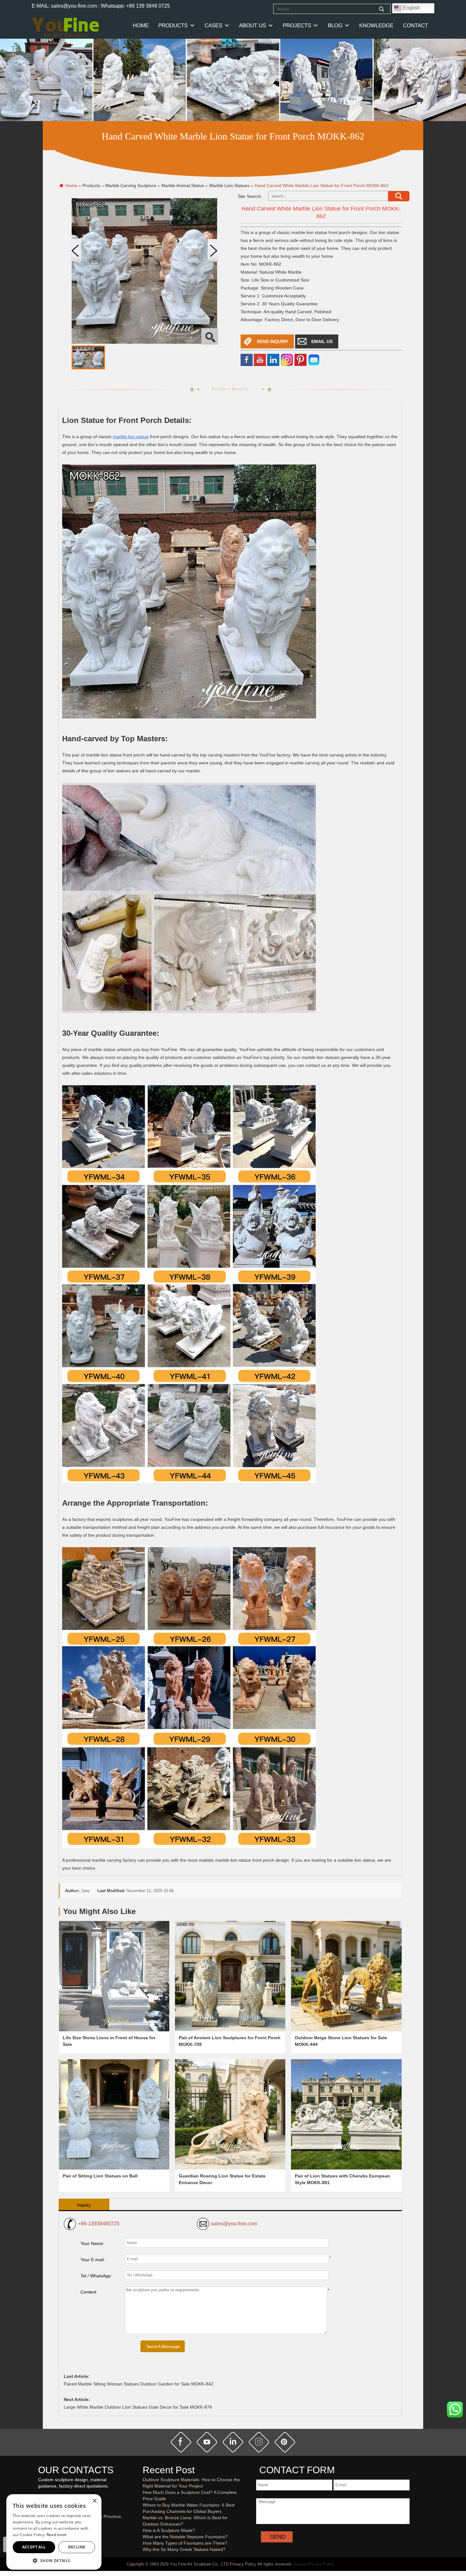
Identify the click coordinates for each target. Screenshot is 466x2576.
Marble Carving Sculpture (131, 185)
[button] (54, 2560)
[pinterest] (285, 2442)
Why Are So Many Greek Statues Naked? (184, 2549)
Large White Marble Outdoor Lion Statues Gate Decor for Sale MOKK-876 (138, 2407)
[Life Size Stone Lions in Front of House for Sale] (114, 1976)
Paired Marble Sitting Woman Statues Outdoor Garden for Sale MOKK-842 (139, 2384)
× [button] (94, 2501)
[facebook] (247, 359)
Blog (335, 26)
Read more (57, 2535)
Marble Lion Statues (229, 185)
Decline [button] (77, 2547)
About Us (252, 26)
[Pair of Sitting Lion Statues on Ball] (114, 2114)
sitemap (299, 2564)
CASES (213, 26)
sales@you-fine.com (234, 2224)
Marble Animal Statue (183, 185)
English (411, 8)
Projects (297, 26)
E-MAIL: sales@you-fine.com (64, 6)
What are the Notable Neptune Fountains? (185, 2537)
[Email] (314, 359)
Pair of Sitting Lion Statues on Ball (100, 2176)
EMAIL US (322, 341)
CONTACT (415, 26)
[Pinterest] (301, 359)
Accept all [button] (34, 2547)
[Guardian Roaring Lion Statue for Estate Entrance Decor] (230, 2114)
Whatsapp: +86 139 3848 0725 (135, 6)
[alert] (54, 2532)
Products (173, 26)
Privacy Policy (321, 2564)
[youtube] (260, 359)
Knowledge (376, 26)
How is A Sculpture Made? (169, 2530)
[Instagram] (287, 359)
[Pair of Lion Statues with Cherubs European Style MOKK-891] (346, 2114)
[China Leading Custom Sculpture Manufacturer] (65, 28)
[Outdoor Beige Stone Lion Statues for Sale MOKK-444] (346, 1976)
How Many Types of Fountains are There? (185, 2543)
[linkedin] (273, 359)
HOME (141, 26)
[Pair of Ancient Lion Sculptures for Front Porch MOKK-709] (230, 1976)
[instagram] (259, 2442)
